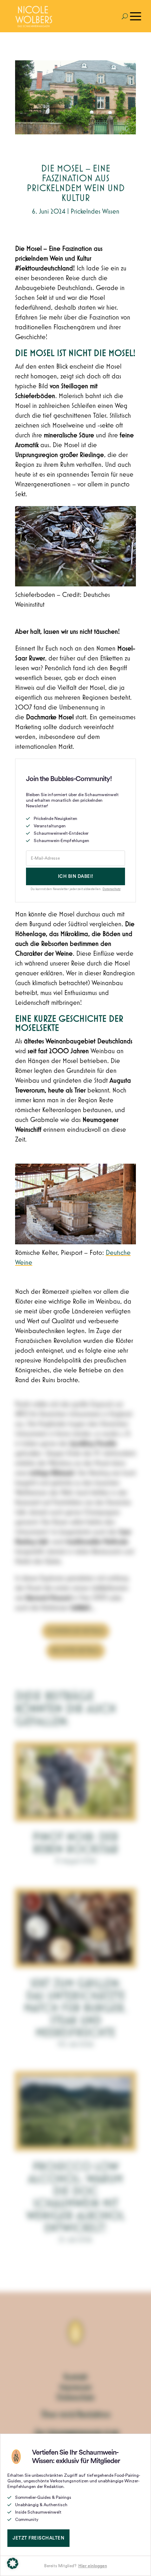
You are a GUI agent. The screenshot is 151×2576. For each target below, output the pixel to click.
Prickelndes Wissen (95, 211)
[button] (13, 2563)
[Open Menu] (136, 16)
